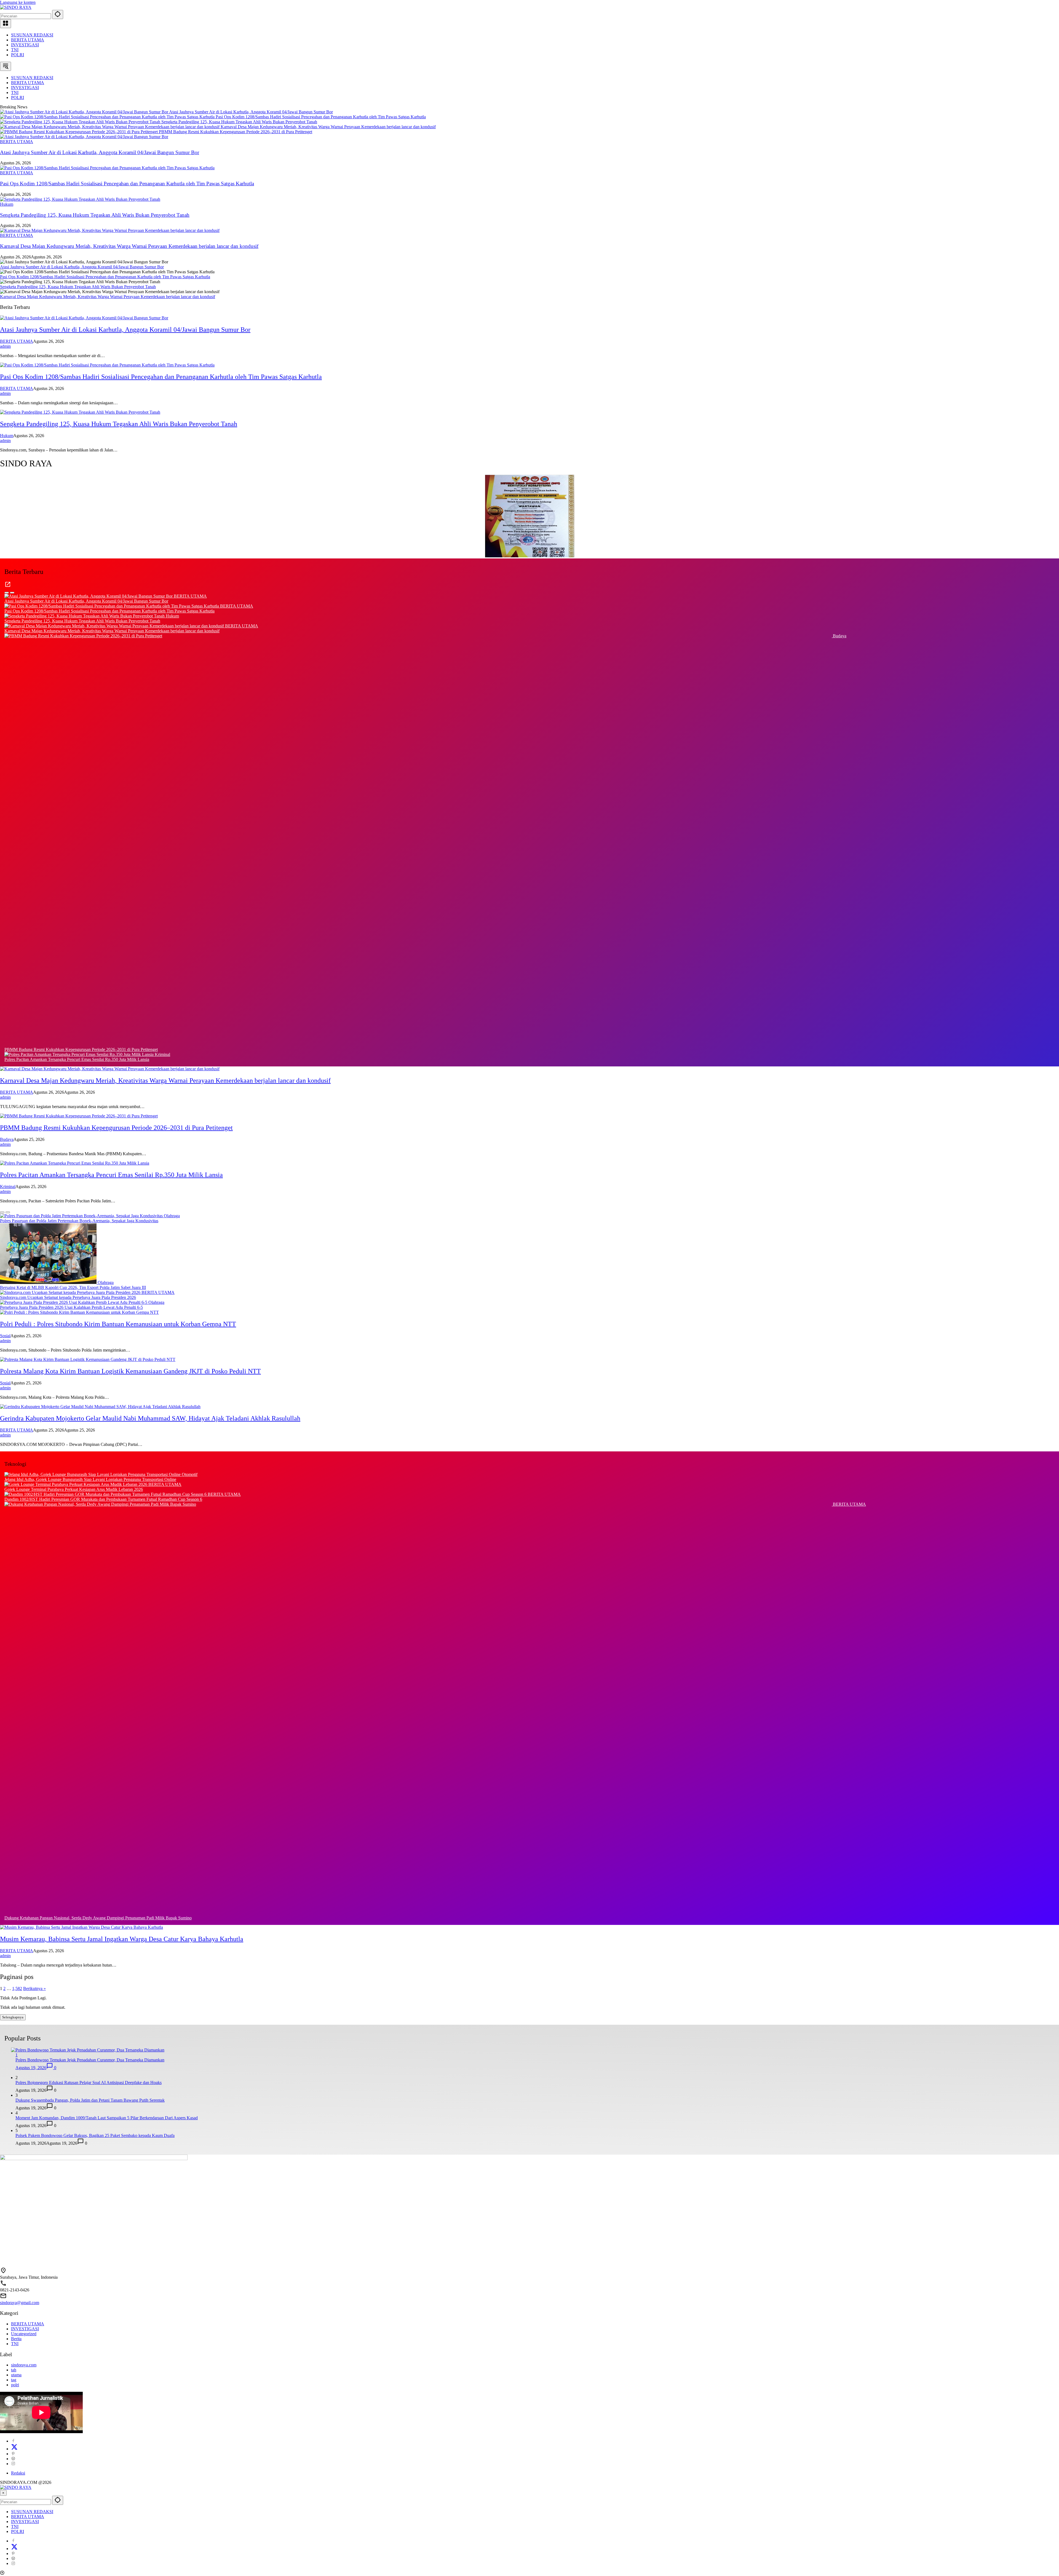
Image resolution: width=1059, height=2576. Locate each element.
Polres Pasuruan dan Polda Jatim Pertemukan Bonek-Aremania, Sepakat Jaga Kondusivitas (79, 1221)
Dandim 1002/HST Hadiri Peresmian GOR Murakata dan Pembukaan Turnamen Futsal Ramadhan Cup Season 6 (103, 1499)
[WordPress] (13, 2459)
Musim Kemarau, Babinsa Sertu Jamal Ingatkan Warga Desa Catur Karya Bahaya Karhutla (122, 1939)
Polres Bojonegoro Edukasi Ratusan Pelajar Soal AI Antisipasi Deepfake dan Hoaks (89, 2083)
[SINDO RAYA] (16, 7)
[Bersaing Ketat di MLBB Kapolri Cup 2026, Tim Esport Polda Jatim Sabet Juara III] (49, 1282)
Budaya (840, 636)
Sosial (5, 1336)
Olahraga (172, 1216)
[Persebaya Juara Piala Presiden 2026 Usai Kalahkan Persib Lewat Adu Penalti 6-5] (74, 1302)
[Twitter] (14, 2449)
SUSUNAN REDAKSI (32, 35)
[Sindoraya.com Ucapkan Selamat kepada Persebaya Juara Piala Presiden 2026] (71, 1292)
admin (5, 346)
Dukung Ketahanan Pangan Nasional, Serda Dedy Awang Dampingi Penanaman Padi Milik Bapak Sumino (98, 1918)
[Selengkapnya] (8, 586)
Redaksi (18, 2473)
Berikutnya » (34, 1988)
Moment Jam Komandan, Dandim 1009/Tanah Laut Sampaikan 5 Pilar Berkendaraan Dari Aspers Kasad (107, 2118)
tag (14, 2380)
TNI (15, 50)
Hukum (7, 204)
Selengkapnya (13, 2017)
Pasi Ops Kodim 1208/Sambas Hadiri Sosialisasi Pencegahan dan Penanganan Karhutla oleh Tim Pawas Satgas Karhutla (321, 117)
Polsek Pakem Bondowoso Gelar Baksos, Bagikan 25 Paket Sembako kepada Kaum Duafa (95, 2135)
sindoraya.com (24, 2365)
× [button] (3, 2493)
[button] (58, 14)
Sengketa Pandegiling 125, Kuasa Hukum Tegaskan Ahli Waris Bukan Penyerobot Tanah (239, 122)
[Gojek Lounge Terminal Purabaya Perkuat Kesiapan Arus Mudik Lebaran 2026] (76, 1484)
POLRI (18, 55)
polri (15, 2385)
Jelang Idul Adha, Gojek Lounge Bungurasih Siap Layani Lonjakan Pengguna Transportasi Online (90, 1479)
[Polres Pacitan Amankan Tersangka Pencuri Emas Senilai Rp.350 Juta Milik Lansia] (80, 1054)
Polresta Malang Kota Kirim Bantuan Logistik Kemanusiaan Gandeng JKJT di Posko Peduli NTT (130, 1371)
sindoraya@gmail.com (20, 2303)
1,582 (17, 1988)
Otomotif (190, 1474)
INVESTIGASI (25, 45)
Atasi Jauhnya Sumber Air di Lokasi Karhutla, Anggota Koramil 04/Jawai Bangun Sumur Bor (251, 112)
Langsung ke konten (18, 2)
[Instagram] (13, 2464)
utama (16, 2375)
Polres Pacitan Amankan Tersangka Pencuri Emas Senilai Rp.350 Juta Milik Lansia (77, 1059)
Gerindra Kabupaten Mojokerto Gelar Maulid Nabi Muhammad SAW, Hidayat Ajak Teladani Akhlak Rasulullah (150, 1418)
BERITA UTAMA (28, 40)
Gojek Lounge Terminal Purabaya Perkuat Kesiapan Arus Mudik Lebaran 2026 (74, 1489)
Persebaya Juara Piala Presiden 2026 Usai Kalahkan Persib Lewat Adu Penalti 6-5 (71, 1307)
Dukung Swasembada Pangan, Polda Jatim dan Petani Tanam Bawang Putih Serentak (90, 2100)
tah (14, 2370)
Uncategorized (24, 2334)
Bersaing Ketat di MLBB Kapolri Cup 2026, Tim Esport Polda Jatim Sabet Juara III (73, 1287)
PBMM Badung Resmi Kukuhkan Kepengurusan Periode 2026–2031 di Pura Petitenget (236, 132)
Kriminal (162, 1054)
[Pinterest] (13, 2454)
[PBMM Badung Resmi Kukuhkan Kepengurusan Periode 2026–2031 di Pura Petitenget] (79, 132)
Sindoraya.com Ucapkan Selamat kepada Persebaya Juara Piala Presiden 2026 (68, 1297)
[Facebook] (13, 2441)
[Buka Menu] (6, 24)
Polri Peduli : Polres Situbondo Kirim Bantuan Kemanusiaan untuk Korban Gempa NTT (118, 1324)
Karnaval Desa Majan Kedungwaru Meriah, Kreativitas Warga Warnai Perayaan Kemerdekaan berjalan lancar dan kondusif (328, 127)
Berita (16, 2339)
